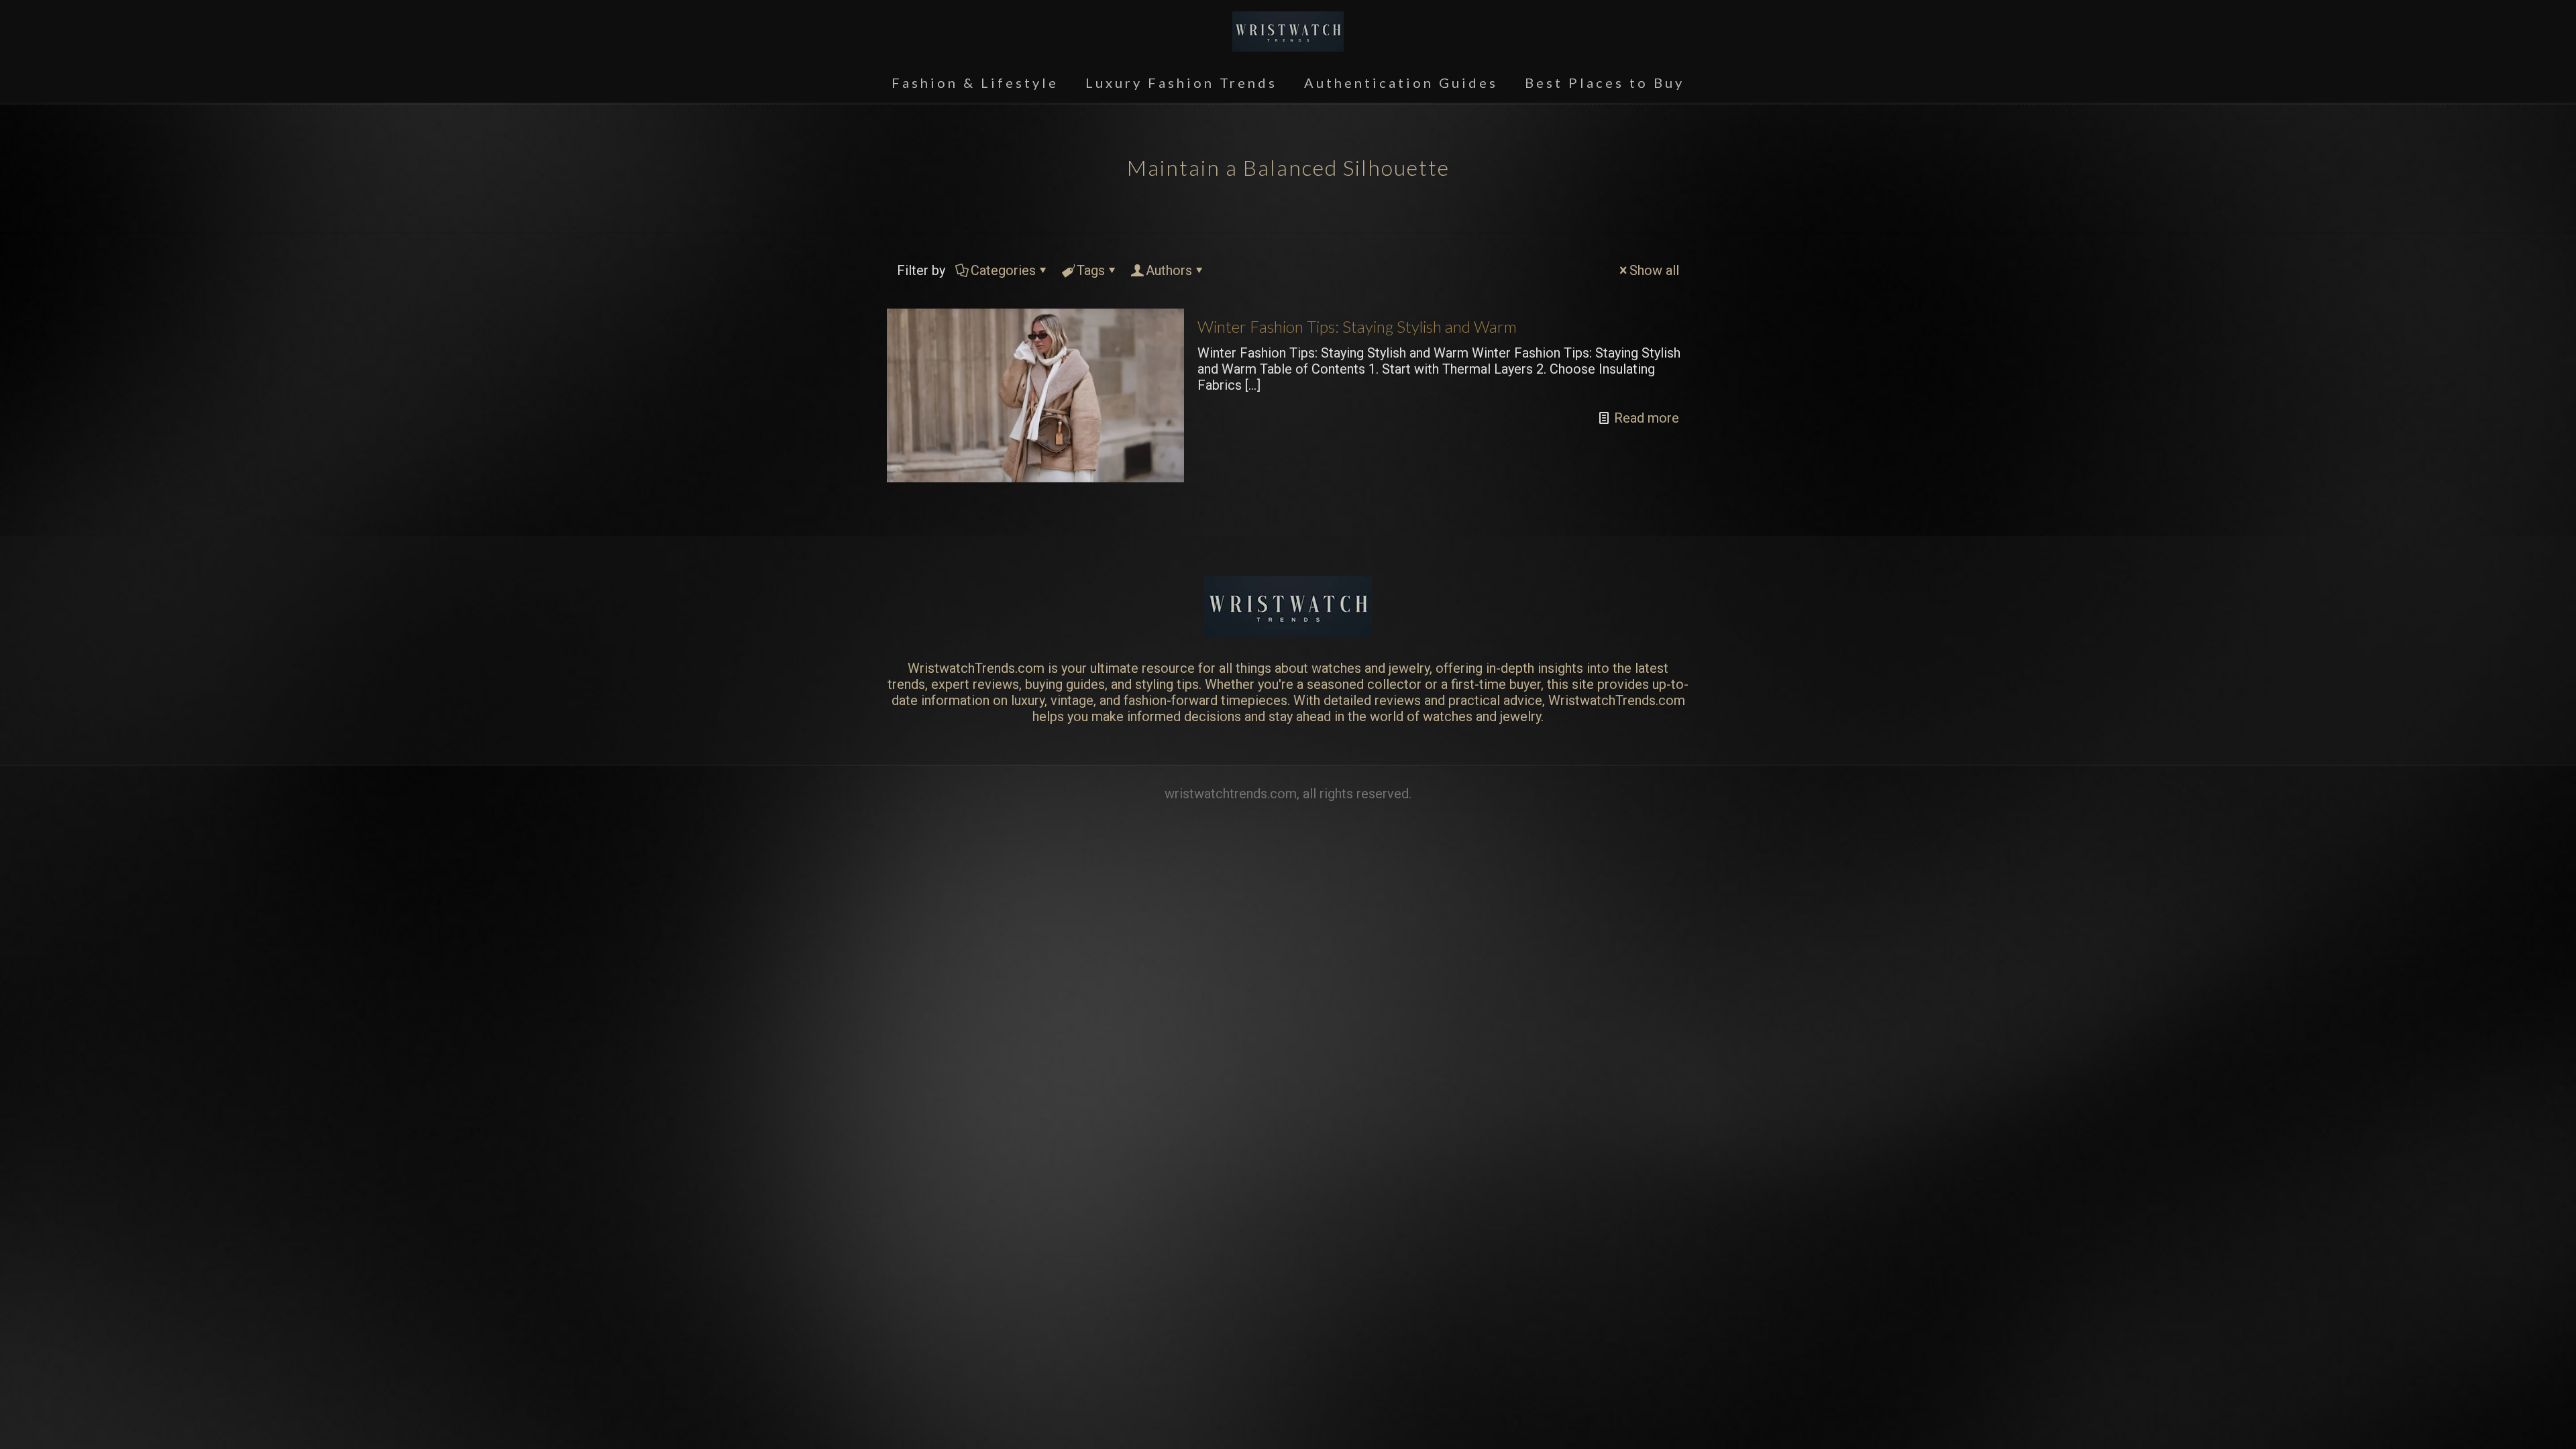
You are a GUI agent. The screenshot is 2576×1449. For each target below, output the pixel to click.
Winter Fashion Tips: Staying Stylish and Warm (1357, 326)
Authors (1169, 270)
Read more (1647, 418)
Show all (1654, 270)
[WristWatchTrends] (1288, 31)
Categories (1003, 270)
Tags (1091, 270)
